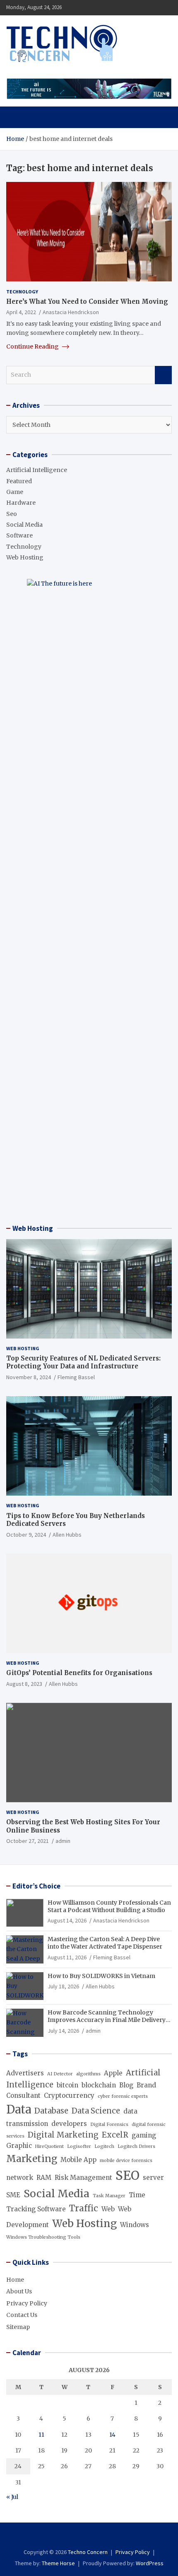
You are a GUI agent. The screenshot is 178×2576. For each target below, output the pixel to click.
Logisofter (79, 2146)
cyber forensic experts (123, 2096)
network (20, 2178)
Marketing (32, 2159)
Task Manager (109, 2196)
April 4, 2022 (21, 312)
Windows (135, 2225)
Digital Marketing (63, 2135)
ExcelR (115, 2135)
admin (63, 1841)
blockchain (99, 2085)
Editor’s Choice (36, 1886)
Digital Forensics (109, 2124)
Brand (146, 2085)
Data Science (96, 2111)
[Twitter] (100, 2537)
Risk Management (83, 2178)
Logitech (104, 2146)
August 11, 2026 (67, 1957)
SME (13, 2195)
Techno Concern (88, 2552)
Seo (12, 514)
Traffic (84, 2208)
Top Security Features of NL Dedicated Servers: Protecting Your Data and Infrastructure (83, 1362)
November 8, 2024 (29, 1377)
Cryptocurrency (69, 2095)
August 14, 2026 (67, 1920)
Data (19, 2109)
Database (51, 2111)
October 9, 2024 (26, 1535)
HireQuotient (49, 2146)
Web (108, 2209)
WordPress (150, 2563)
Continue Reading (33, 346)
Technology (22, 292)
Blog (126, 2085)
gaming (144, 2135)
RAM (44, 2178)
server (153, 2178)
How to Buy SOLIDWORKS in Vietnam (101, 1976)
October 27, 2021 (28, 1841)
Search (163, 375)
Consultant (23, 2095)
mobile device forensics (126, 2161)
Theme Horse (58, 2563)
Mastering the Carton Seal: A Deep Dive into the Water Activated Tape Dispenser (105, 1943)
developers (69, 2124)
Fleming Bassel (76, 1377)
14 (112, 2435)
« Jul (12, 2497)
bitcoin (67, 2085)
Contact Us (22, 2315)
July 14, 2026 (63, 2031)
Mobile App (78, 2160)
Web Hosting (25, 557)
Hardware (21, 503)
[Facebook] (78, 2537)
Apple (113, 2073)
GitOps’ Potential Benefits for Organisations (79, 1673)
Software (19, 535)
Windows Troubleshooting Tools (43, 2237)
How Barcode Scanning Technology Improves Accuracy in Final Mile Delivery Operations (107, 2020)
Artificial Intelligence (37, 470)
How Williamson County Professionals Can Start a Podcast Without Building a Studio (109, 1906)
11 (41, 2435)
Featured (19, 481)
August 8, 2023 (24, 1684)
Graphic (19, 2146)
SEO (127, 2175)
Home (15, 2280)
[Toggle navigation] (16, 117)
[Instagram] (89, 2537)
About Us (19, 2291)
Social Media (24, 525)
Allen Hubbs (67, 1535)
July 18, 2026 (63, 1986)
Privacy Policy (27, 2303)
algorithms (88, 2074)
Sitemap (18, 2327)
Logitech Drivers (136, 2146)
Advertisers (25, 2073)
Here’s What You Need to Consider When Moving (87, 301)
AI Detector (60, 2074)
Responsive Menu (145, 7)
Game (15, 492)
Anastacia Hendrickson (71, 312)
